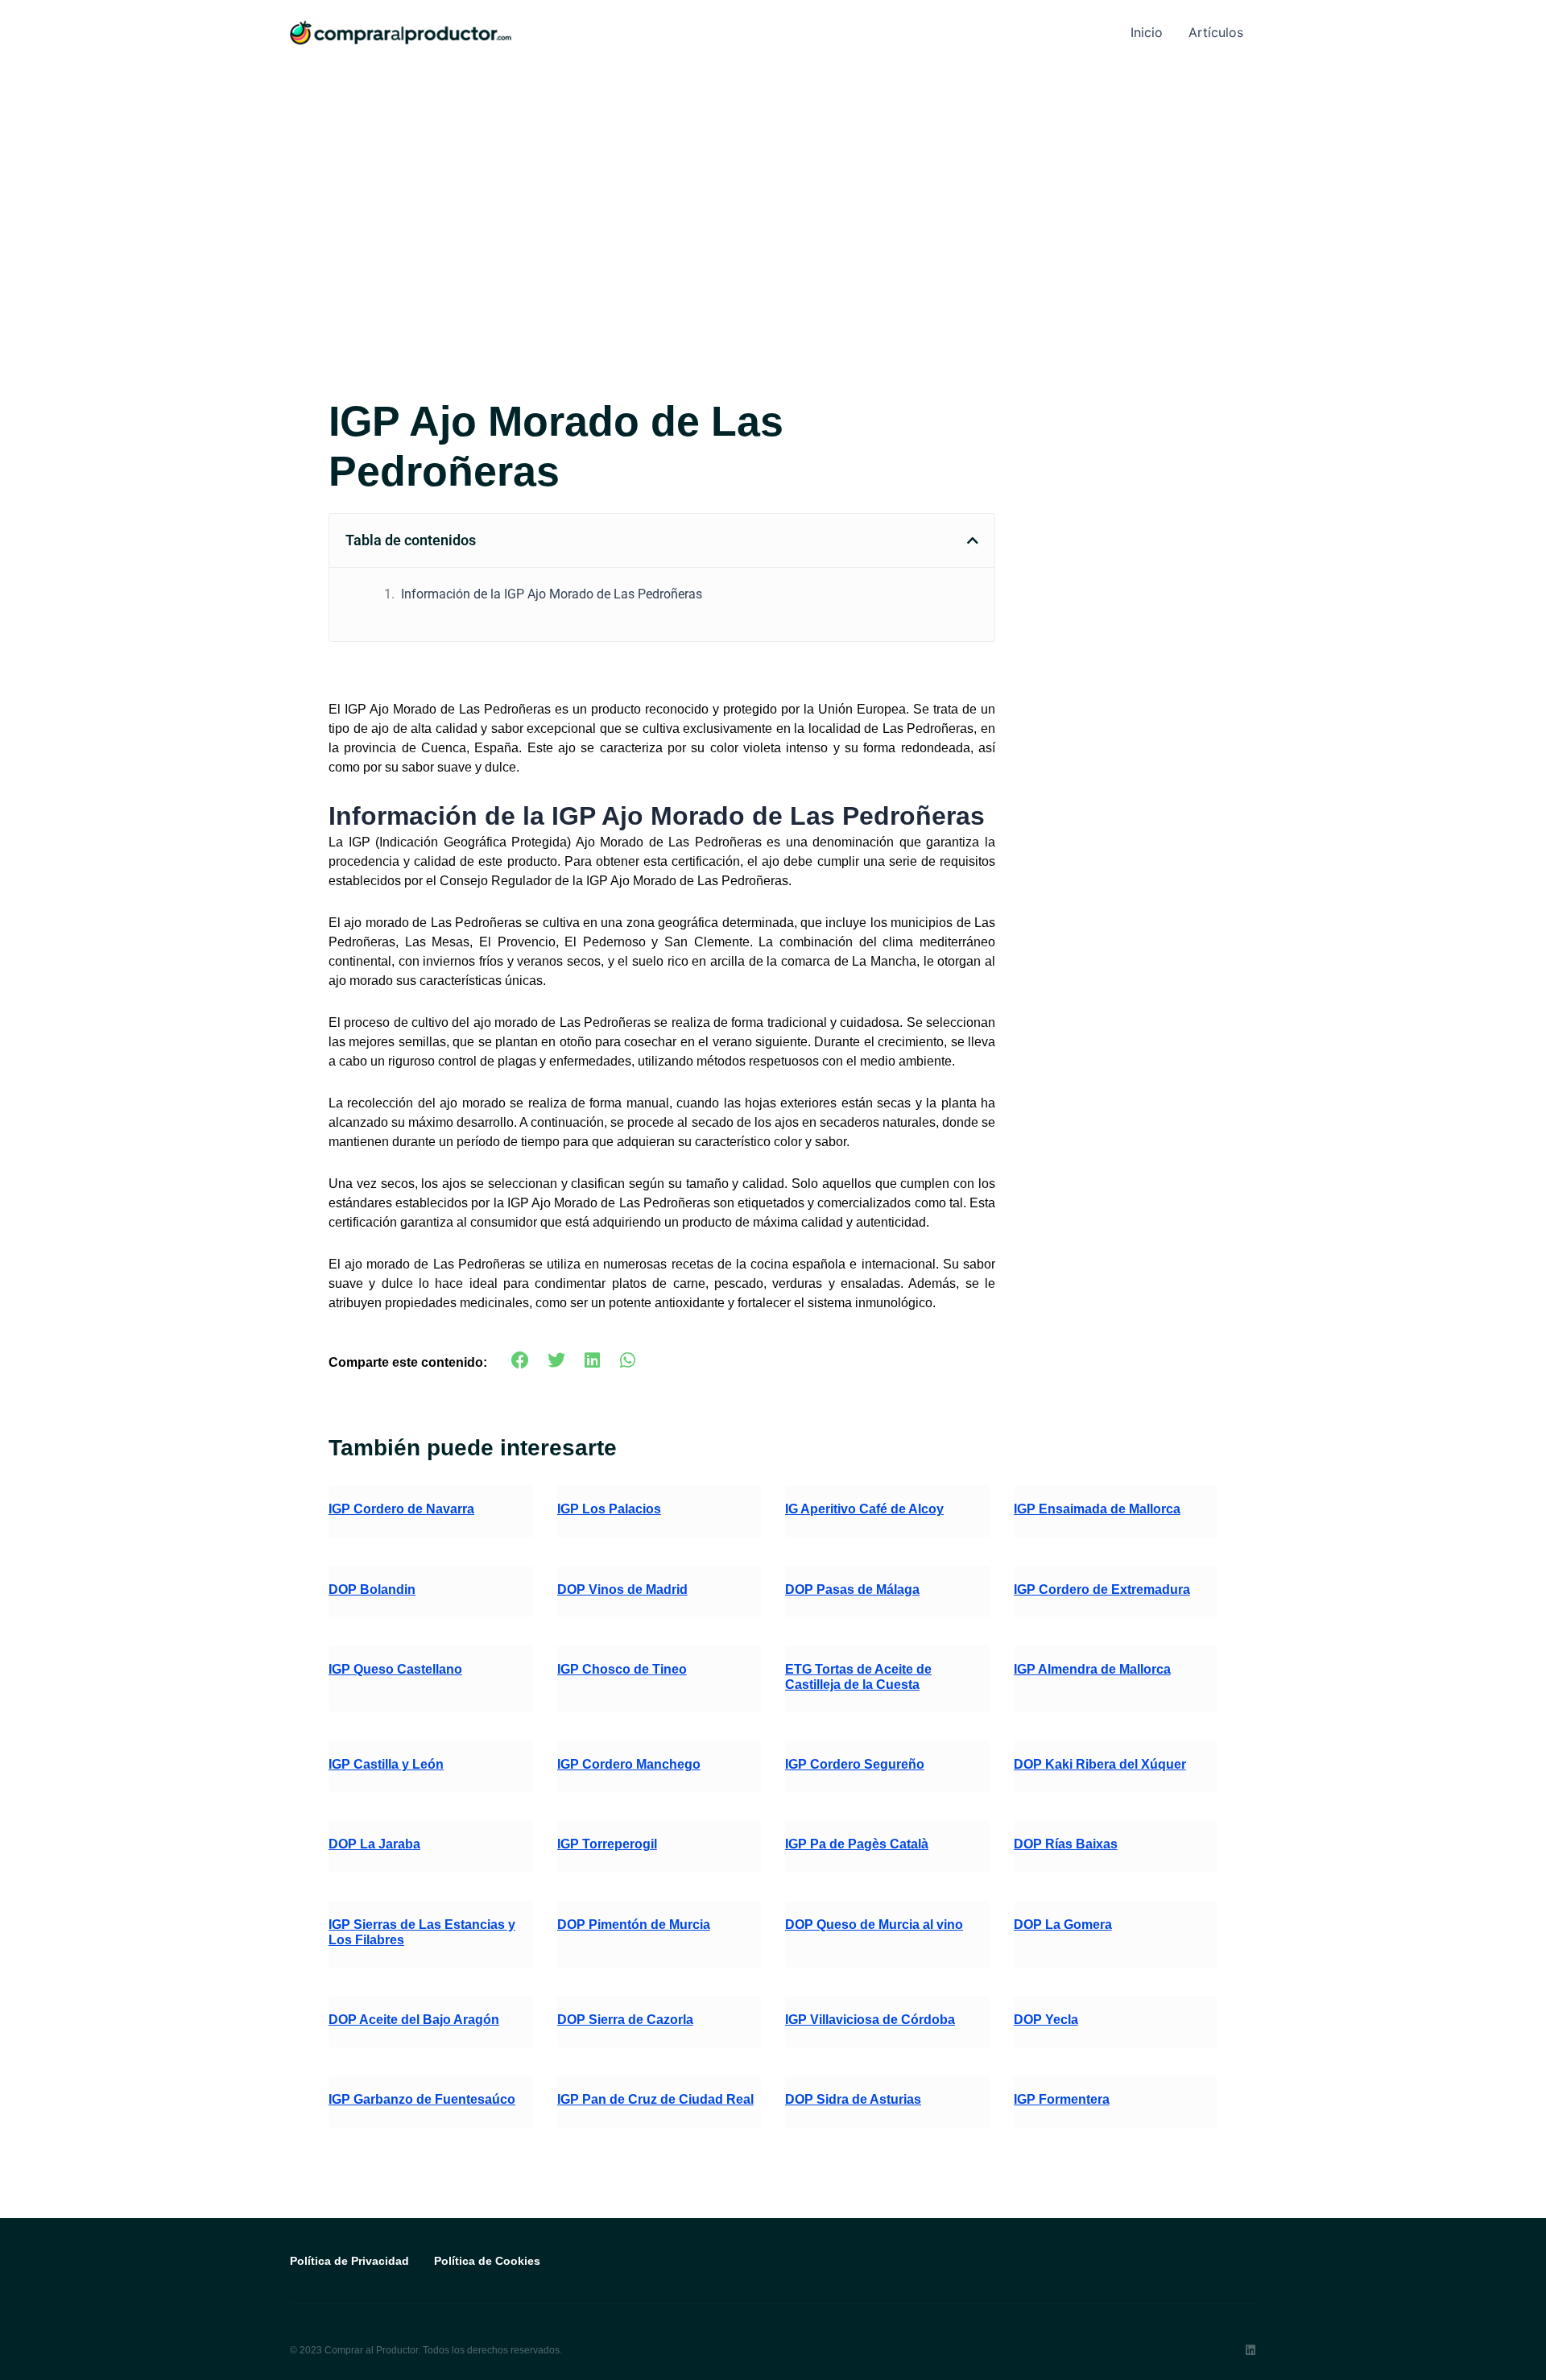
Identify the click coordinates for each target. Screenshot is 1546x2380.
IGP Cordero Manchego (629, 1764)
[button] (973, 540)
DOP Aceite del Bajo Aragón (414, 2020)
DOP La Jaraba (374, 1844)
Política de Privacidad (349, 2261)
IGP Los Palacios (609, 1509)
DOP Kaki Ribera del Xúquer (1100, 1764)
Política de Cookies (487, 2261)
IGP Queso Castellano (395, 1669)
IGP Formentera (1062, 2099)
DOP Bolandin (372, 1589)
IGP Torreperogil (607, 1844)
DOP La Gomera (1063, 1925)
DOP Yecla (1046, 2020)
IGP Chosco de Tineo (622, 1669)
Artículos (1216, 32)
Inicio (1147, 32)
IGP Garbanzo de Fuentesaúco (422, 2099)
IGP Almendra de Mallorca (1092, 1669)
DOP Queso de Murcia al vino (874, 1925)
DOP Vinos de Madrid (622, 1589)
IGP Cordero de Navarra (401, 1509)
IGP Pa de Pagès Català (857, 1844)
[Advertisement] (773, 185)
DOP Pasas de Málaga (852, 1589)
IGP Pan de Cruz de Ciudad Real (655, 2099)
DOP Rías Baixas (1066, 1844)
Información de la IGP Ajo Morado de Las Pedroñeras (552, 594)
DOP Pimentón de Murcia (634, 1925)
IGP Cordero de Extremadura (1102, 1589)
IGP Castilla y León (386, 1764)
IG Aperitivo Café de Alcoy (864, 1509)
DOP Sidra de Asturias (853, 2099)
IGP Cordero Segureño (855, 1764)
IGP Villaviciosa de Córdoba (870, 2020)
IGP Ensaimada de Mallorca (1097, 1509)
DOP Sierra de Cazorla (625, 2020)
